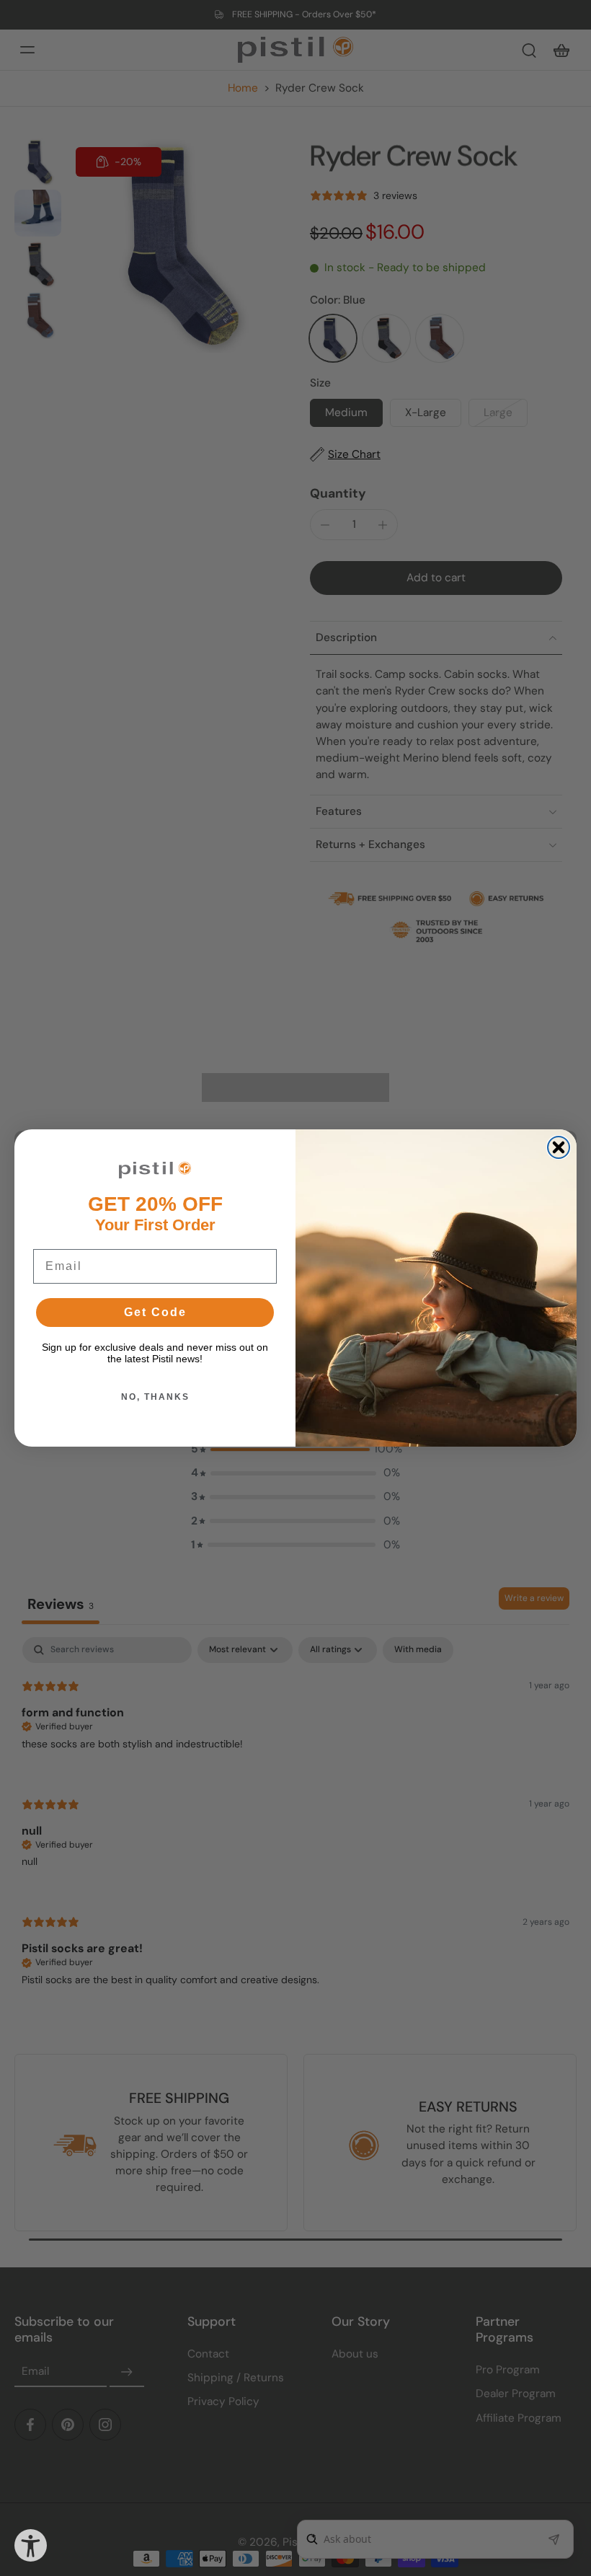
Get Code (155, 1312)
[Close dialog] (559, 1147)
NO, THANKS (155, 1397)
